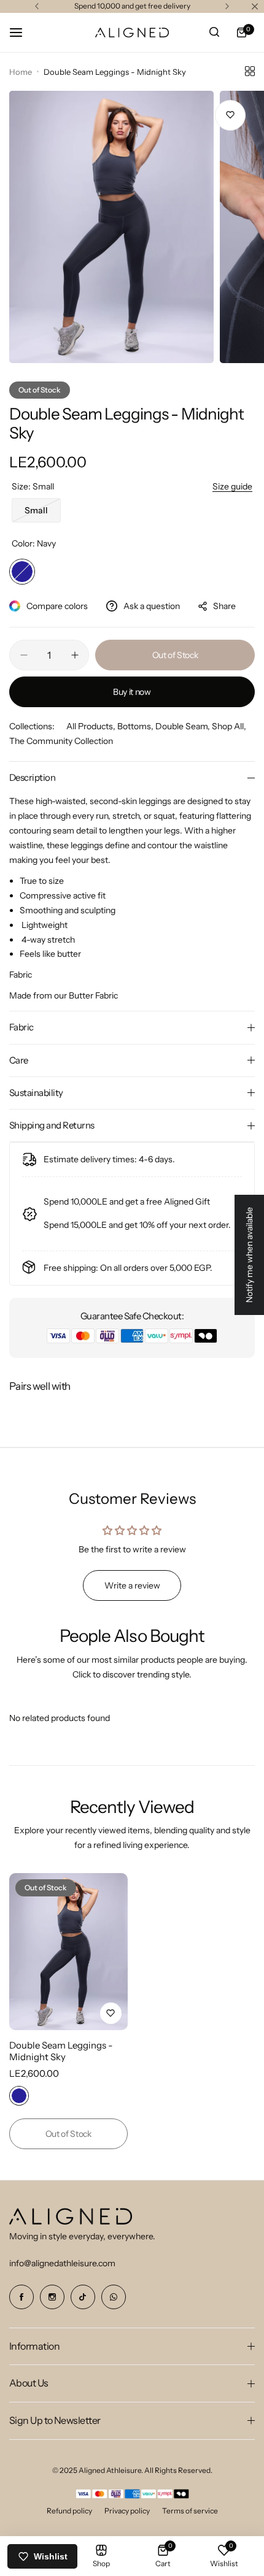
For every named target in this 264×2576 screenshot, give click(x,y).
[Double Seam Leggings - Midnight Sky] (68, 1952)
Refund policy (69, 2511)
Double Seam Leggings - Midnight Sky (61, 2051)
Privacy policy (127, 2511)
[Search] (214, 33)
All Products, (92, 726)
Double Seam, (184, 726)
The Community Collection (61, 741)
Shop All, (229, 726)
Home (21, 72)
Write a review (132, 1585)
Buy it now (132, 692)
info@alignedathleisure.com (62, 2263)
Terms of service (190, 2511)
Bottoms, (136, 726)
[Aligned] (132, 33)
